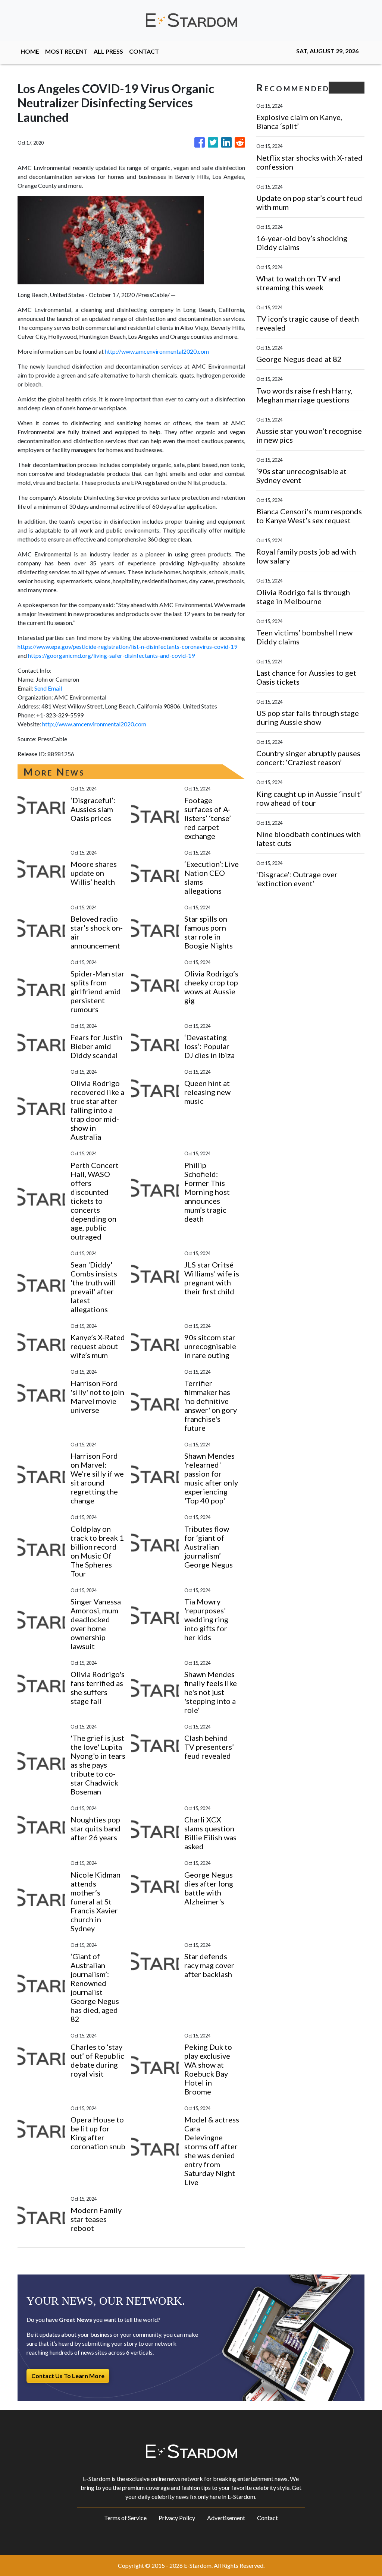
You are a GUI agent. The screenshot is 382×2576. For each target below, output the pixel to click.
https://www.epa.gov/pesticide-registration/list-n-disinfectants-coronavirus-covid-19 (127, 646)
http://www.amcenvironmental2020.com (157, 351)
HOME (30, 51)
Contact (267, 2518)
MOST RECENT (66, 51)
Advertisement (226, 2518)
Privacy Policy (177, 2518)
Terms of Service (125, 2518)
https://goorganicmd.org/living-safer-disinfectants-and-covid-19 (111, 655)
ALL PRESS (108, 51)
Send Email (48, 688)
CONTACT (144, 51)
